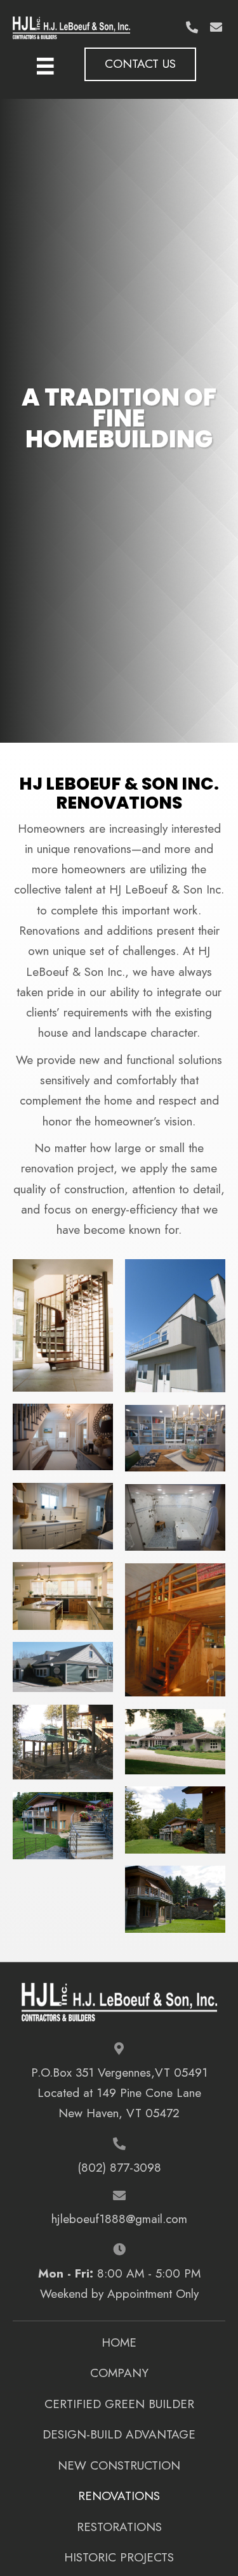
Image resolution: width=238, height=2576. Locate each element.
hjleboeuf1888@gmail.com (119, 2219)
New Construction (119, 2465)
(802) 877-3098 (119, 2168)
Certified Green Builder (119, 2404)
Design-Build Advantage (119, 2434)
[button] (192, 27)
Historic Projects (119, 2557)
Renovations (119, 2496)
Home (119, 2342)
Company (119, 2373)
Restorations (119, 2527)
